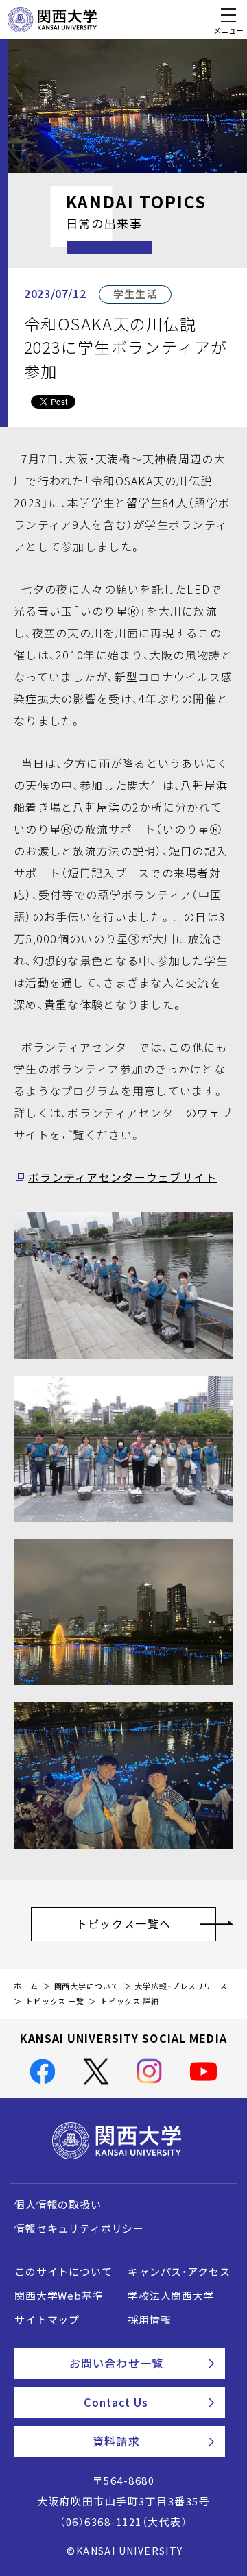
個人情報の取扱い (58, 2204)
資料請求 (116, 2441)
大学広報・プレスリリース (181, 1986)
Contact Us (116, 2402)
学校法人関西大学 (171, 2296)
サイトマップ (47, 2320)
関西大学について (87, 1986)
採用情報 (149, 2320)
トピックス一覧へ (123, 1923)
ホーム (26, 1986)
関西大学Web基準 (59, 2296)
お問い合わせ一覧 (116, 2363)
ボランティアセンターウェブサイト (122, 1177)
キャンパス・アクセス (179, 2272)
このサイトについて (63, 2272)
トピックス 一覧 (55, 2001)
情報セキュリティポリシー (79, 2228)
